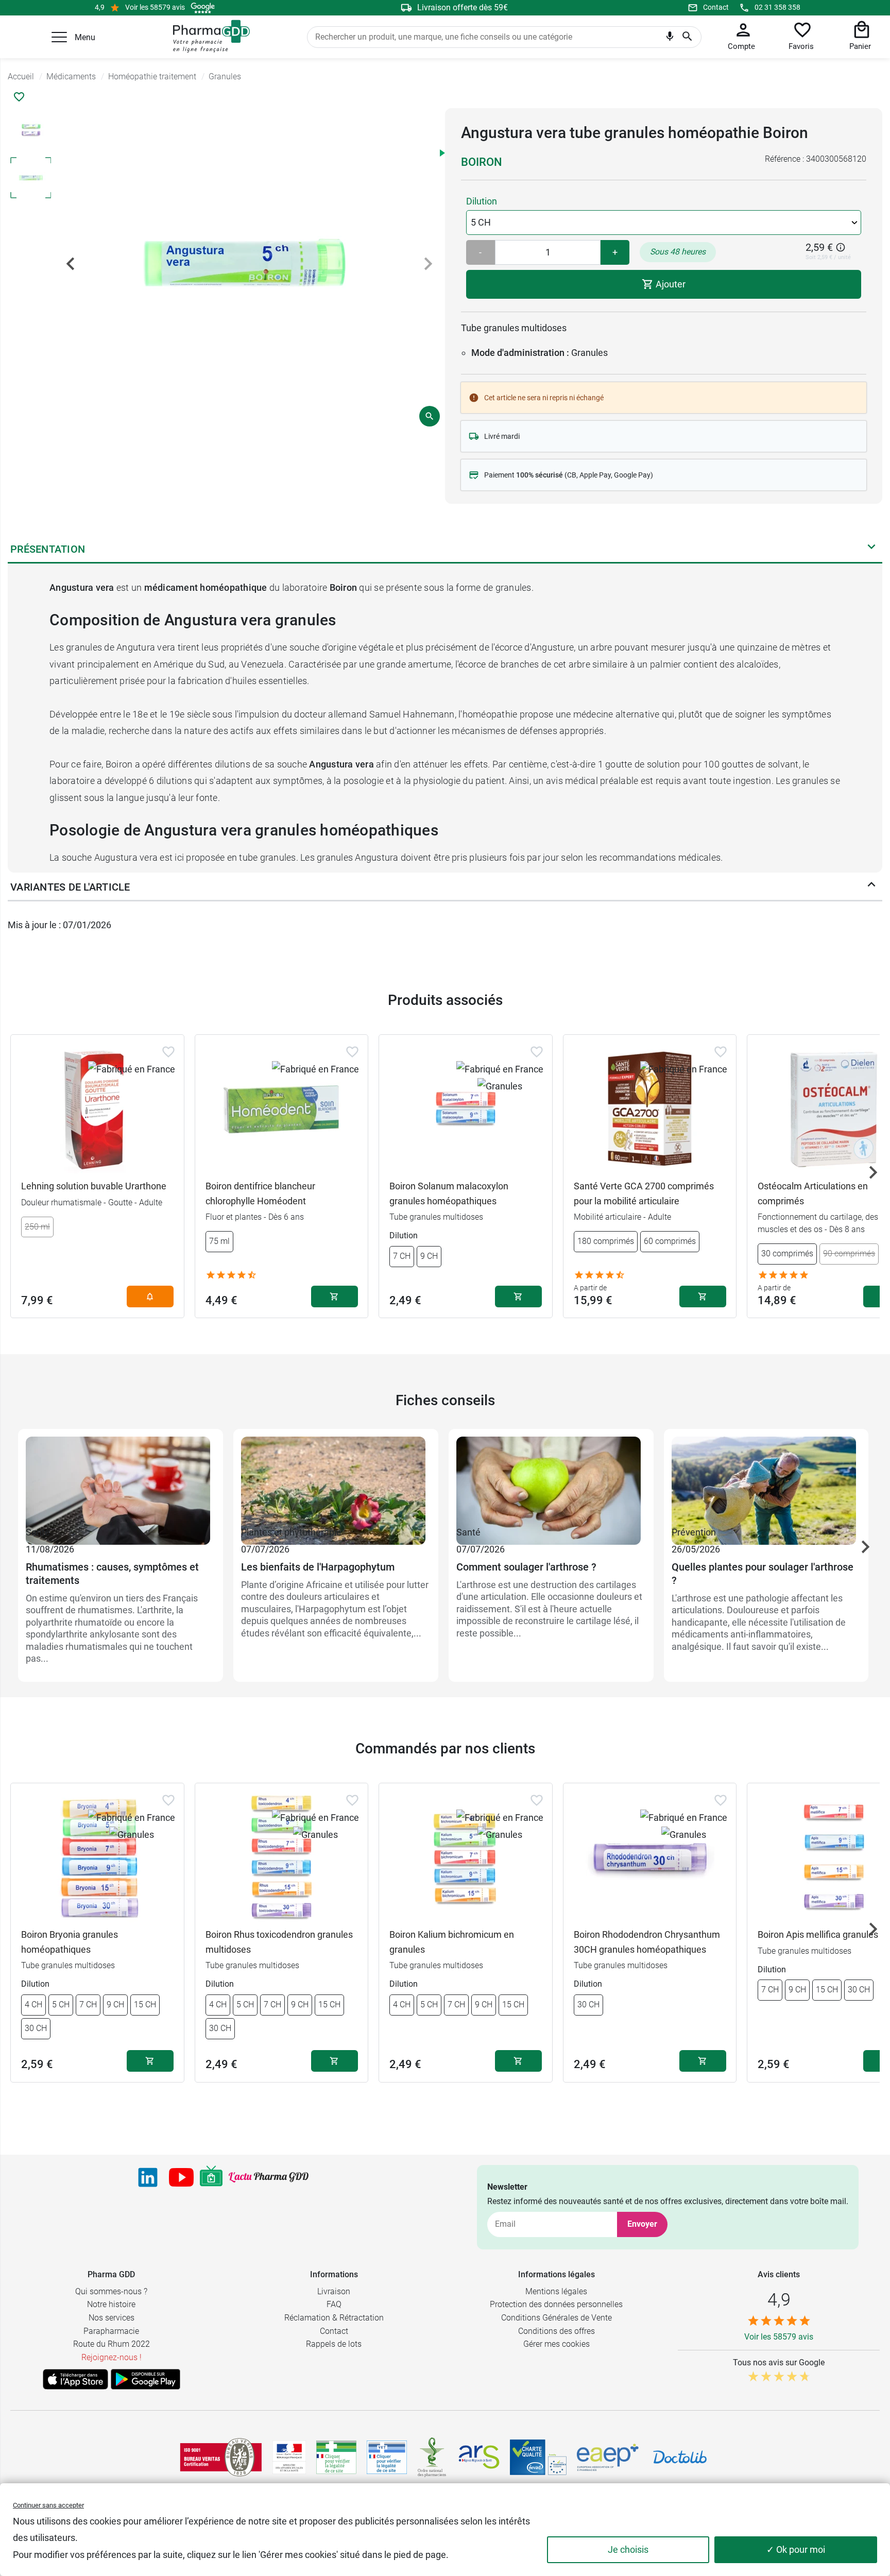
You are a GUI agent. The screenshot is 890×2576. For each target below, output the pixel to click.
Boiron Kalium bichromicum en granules (452, 1942)
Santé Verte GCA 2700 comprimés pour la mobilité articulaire (644, 1193)
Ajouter (670, 284)
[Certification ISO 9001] (221, 2457)
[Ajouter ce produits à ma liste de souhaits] (19, 97)
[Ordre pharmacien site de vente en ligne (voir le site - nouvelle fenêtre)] (336, 2457)
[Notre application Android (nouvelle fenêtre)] (146, 2379)
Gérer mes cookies (557, 2344)
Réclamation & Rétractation (334, 2318)
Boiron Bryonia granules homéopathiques (70, 1942)
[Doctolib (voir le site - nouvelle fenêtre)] (680, 2457)
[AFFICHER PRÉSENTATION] (871, 549)
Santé (38, 1532)
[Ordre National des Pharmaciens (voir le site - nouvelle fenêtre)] (433, 2457)
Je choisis (628, 2549)
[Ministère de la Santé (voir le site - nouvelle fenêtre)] (289, 2457)
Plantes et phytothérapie (291, 1532)
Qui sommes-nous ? (111, 2291)
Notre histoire (111, 2304)
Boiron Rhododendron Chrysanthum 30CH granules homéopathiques (647, 1942)
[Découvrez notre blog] (269, 2177)
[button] (59, 37)
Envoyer (642, 2224)
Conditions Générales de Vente (557, 2318)
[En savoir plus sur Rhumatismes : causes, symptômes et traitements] (121, 1480)
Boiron (482, 162)
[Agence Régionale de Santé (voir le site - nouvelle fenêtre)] (479, 2457)
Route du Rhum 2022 (112, 2344)
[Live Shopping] (211, 2177)
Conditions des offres (557, 2331)
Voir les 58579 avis (155, 7)
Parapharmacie (111, 2331)
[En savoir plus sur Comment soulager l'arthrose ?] (551, 1480)
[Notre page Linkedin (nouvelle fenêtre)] (148, 2177)
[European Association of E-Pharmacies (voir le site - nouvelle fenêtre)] (608, 2458)
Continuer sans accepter (48, 2505)
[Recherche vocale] (670, 39)
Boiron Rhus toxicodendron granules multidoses (279, 1942)
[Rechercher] (687, 37)
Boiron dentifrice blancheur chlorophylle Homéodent (260, 1193)
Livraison (334, 2291)
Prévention (694, 1532)
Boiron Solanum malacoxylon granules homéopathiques (449, 1193)
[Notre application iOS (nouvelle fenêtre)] (75, 2379)
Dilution (482, 201)
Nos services (112, 2318)
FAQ (334, 2304)
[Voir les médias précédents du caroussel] (71, 264)
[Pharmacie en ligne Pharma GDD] (208, 37)
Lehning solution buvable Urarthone (94, 1186)
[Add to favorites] (168, 1052)
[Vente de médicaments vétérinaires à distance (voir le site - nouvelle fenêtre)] (387, 2457)
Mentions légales (556, 2291)
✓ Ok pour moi (796, 2549)
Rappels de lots (334, 2344)
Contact (716, 7)
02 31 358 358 (777, 7)
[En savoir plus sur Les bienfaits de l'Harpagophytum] (336, 1480)
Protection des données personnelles (556, 2304)
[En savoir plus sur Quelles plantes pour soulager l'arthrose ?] (766, 1480)
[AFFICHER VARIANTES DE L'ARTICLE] (871, 887)
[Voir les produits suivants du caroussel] (873, 1172)
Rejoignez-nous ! (112, 2357)
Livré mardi (502, 436)
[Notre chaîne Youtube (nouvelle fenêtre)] (181, 2177)
